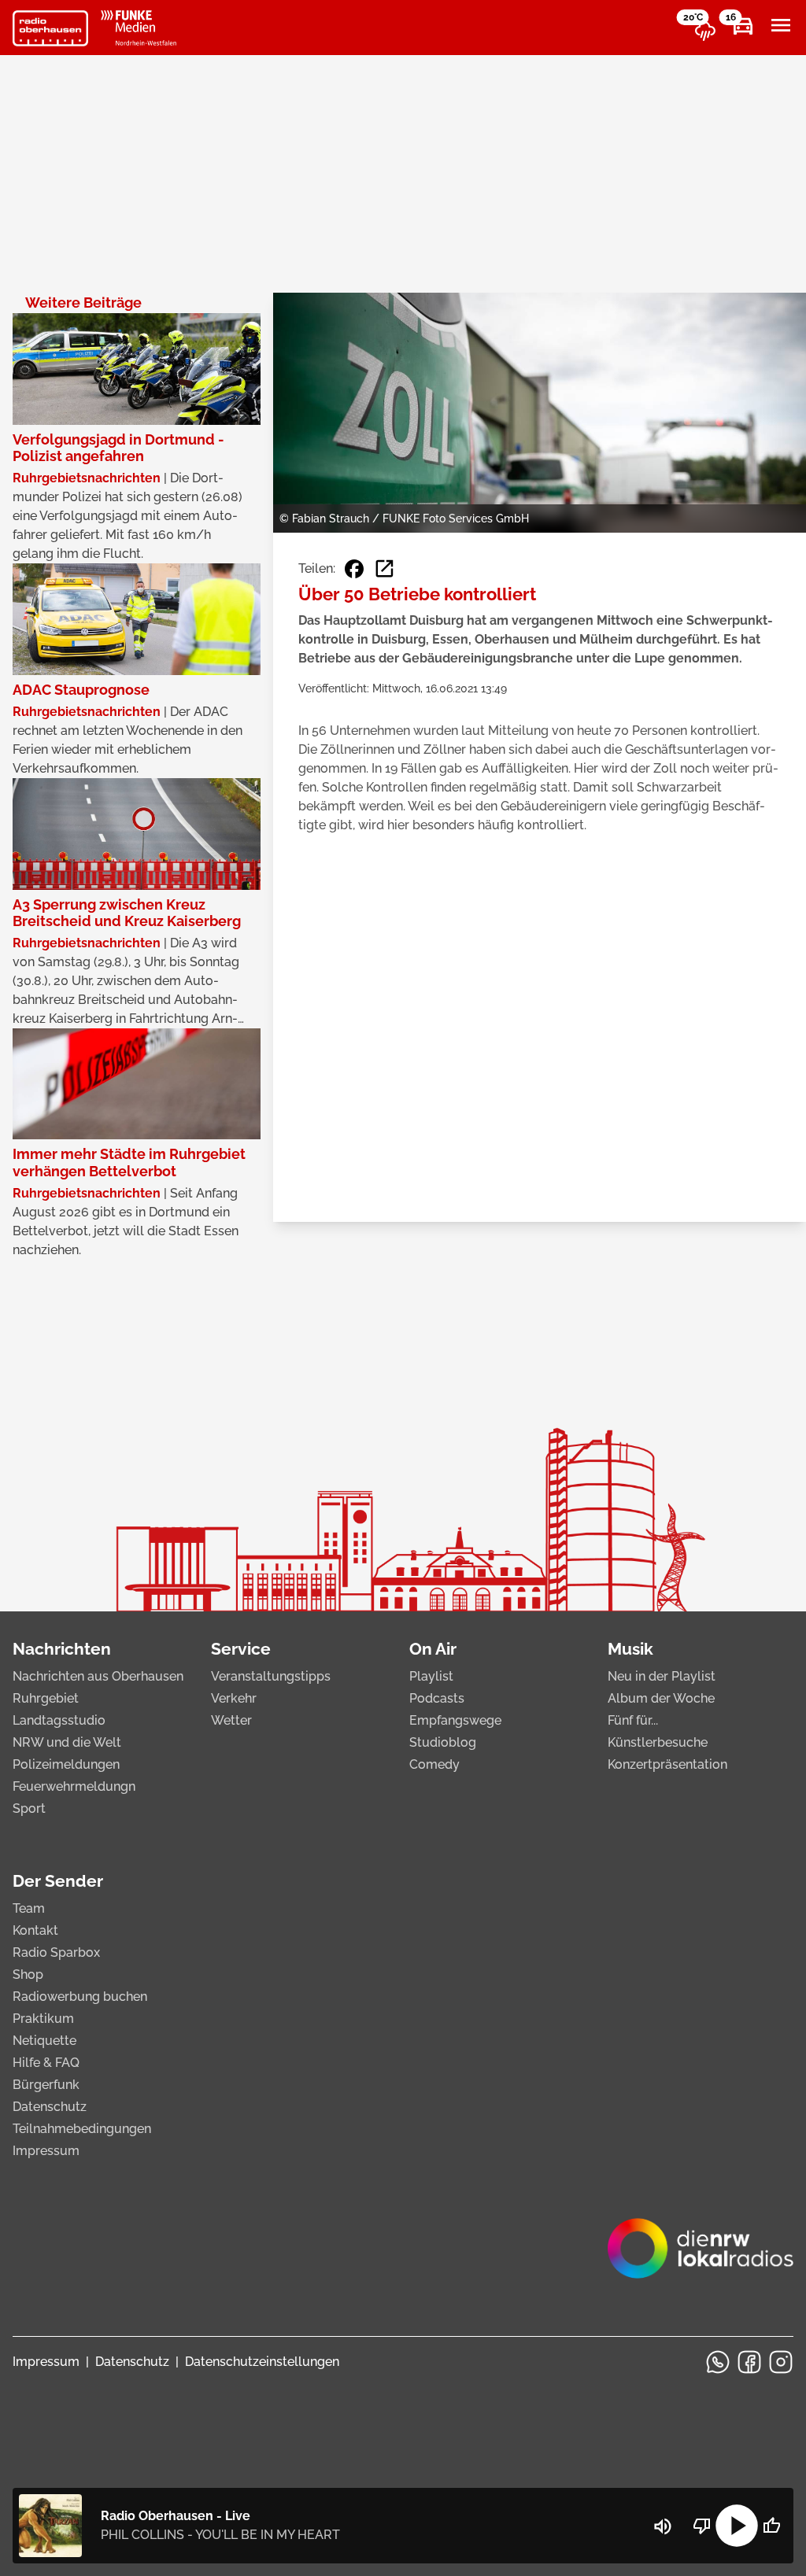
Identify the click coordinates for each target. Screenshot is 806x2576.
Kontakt (35, 1930)
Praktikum (43, 2019)
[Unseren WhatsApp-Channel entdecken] (718, 2362)
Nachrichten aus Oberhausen (98, 1676)
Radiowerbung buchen (80, 1997)
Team (29, 1908)
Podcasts (437, 1698)
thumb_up (771, 2526)
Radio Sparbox (56, 1952)
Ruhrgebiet (46, 1698)
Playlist (431, 1676)
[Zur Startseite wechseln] (50, 28)
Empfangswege (455, 1720)
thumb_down (702, 2526)
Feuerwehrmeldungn (74, 1786)
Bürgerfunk (46, 2085)
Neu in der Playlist (662, 1676)
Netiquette (44, 2041)
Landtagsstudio (59, 1720)
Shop (28, 1974)
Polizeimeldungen (66, 1764)
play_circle (737, 2526)
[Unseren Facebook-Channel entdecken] (749, 2362)
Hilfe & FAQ (46, 2063)
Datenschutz (50, 2107)
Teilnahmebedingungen (82, 2129)
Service (241, 1649)
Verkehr (234, 1698)
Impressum (46, 2151)
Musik (630, 1649)
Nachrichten (62, 1649)
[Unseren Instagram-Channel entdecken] (781, 2362)
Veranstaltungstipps (271, 1676)
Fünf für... (633, 1720)
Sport (29, 1808)
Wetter (231, 1720)
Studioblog (443, 1742)
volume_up (663, 2526)
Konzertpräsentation (667, 1764)
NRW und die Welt (67, 1742)
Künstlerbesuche (658, 1742)
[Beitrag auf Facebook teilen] (354, 569)
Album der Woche (661, 1698)
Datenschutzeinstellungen (262, 2362)
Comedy (434, 1764)
